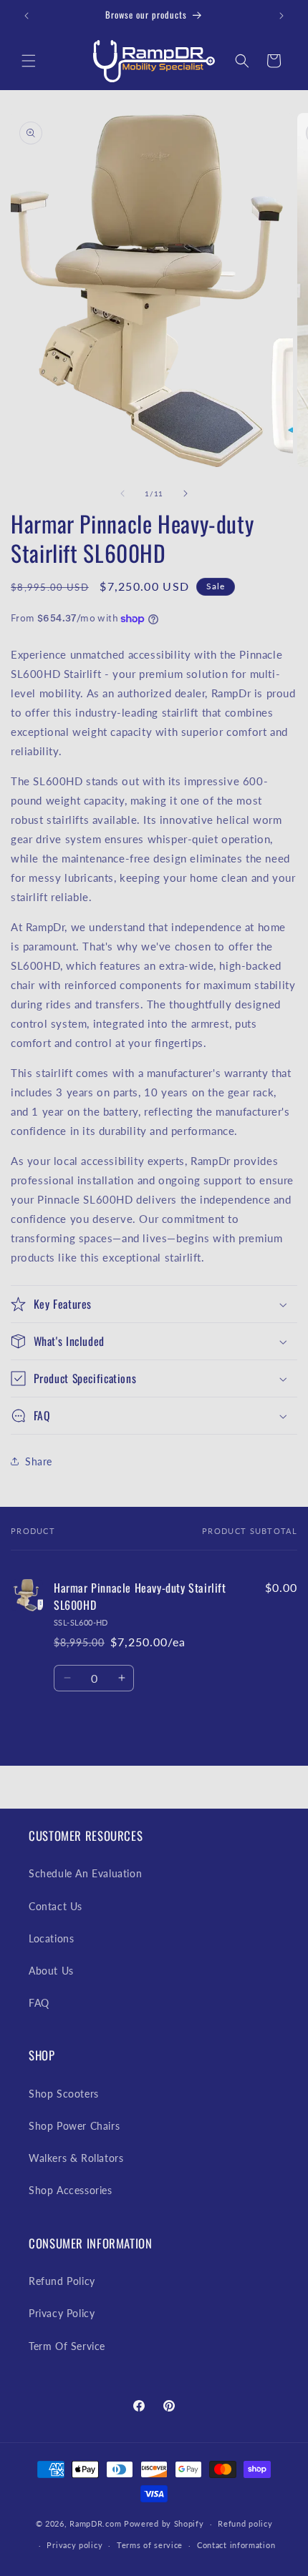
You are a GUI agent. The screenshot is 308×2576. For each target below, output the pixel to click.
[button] (29, 61)
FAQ (39, 2003)
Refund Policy (62, 2281)
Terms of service (150, 2545)
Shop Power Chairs (74, 2126)
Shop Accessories (71, 2190)
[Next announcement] (281, 16)
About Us (51, 1971)
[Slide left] (122, 493)
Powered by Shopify (164, 2523)
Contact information (236, 2545)
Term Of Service (67, 2346)
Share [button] (39, 1461)
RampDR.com (95, 2523)
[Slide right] (186, 493)
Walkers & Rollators (76, 2158)
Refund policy (245, 2523)
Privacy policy (74, 2545)
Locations (51, 1938)
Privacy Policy (62, 2313)
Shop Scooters (64, 2094)
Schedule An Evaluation (85, 1873)
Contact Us (56, 1906)
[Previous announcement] (27, 16)
